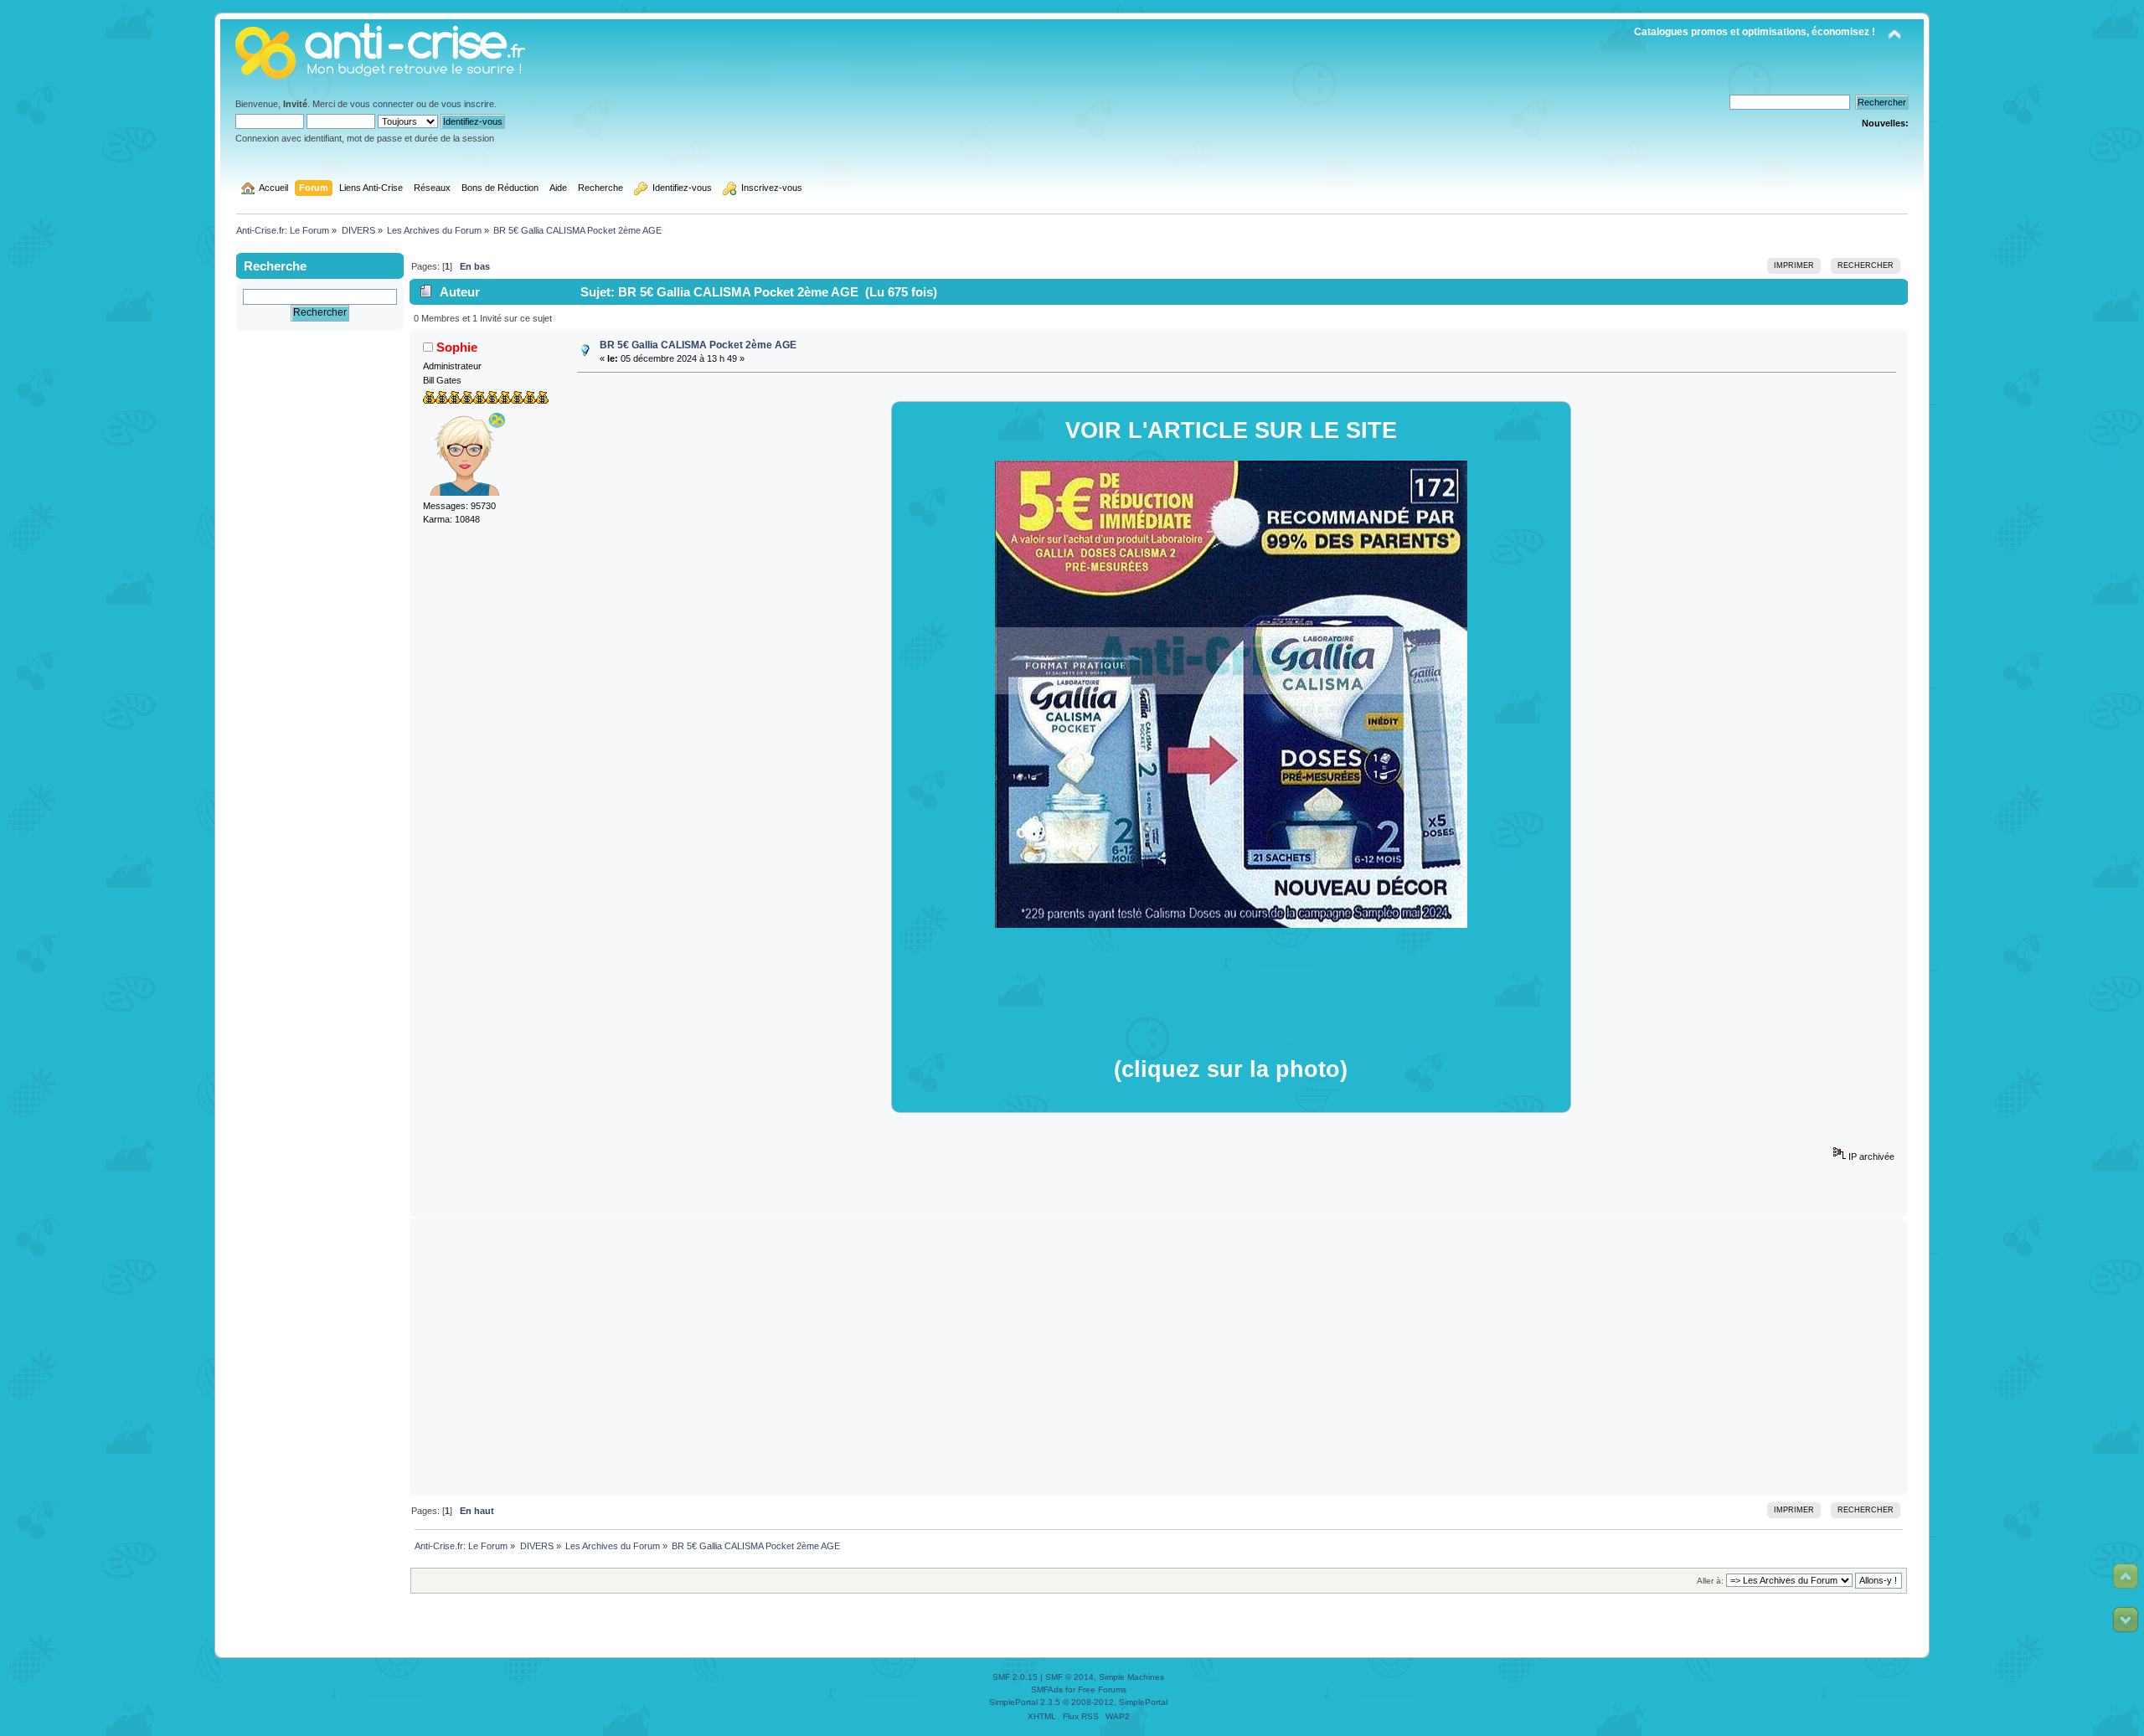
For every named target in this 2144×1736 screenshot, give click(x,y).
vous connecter (382, 104)
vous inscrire (468, 104)
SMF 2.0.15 (1015, 1677)
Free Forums (1102, 1690)
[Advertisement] (1159, 1357)
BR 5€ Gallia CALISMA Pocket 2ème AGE (698, 345)
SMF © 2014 (1069, 1677)
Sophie (457, 347)
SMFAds (1047, 1690)
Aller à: (1710, 1581)
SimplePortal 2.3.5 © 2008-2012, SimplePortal (1078, 1702)
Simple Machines (1131, 1677)
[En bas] (2126, 1620)
